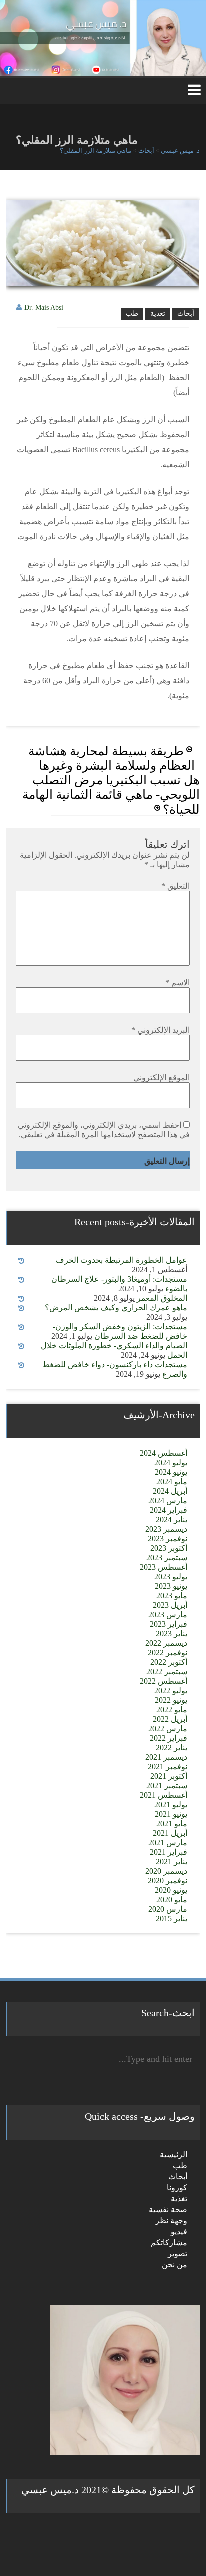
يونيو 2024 (171, 1472)
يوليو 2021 (171, 1805)
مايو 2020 (172, 1900)
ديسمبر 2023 (166, 1529)
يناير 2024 (172, 1520)
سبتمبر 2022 (167, 1672)
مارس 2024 (168, 1501)
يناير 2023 (172, 1634)
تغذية (158, 313)
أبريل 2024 (170, 1491)
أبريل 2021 (170, 1833)
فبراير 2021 (169, 1852)
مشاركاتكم (169, 2243)
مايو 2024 (172, 1482)
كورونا (177, 2188)
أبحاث (186, 313)
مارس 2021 (168, 1843)
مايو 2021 (172, 1824)
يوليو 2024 (171, 1463)
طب (132, 313)
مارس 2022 (168, 1729)
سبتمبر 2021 (167, 1786)
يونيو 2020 (171, 1890)
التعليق (176, 886)
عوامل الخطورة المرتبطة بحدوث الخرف (122, 1260)
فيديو (179, 2232)
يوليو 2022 (171, 1691)
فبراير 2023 (169, 1624)
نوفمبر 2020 (168, 1881)
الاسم (178, 982)
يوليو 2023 (171, 1577)
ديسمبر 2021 (166, 1757)
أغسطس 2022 (164, 1681)
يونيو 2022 (171, 1700)
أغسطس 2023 (164, 1567)
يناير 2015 (172, 1919)
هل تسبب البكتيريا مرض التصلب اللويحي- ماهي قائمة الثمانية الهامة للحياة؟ (111, 795)
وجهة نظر (171, 2221)
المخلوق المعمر (162, 1298)
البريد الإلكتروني (161, 1030)
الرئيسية (174, 2155)
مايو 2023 (172, 1596)
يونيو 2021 (171, 1814)
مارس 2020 (168, 1909)
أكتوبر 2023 (169, 1548)
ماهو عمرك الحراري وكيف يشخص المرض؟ (116, 1308)
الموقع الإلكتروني (162, 1077)
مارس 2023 (168, 1615)
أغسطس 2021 (164, 1795)
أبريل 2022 (170, 1719)
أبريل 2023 (170, 1605)
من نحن (175, 2265)
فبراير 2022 (169, 1738)
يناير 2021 (172, 1862)
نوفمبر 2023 (168, 1539)
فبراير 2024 (169, 1510)
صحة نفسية (168, 2210)
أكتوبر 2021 (169, 1776)
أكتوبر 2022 (169, 1662)
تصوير (178, 2254)
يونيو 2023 (171, 1586)
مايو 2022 (172, 1710)
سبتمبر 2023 (167, 1558)
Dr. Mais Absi (44, 307)
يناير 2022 (172, 1748)
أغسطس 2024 (164, 1453)
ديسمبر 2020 (166, 1871)
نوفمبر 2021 (168, 1767)
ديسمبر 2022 (166, 1643)
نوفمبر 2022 (168, 1653)
